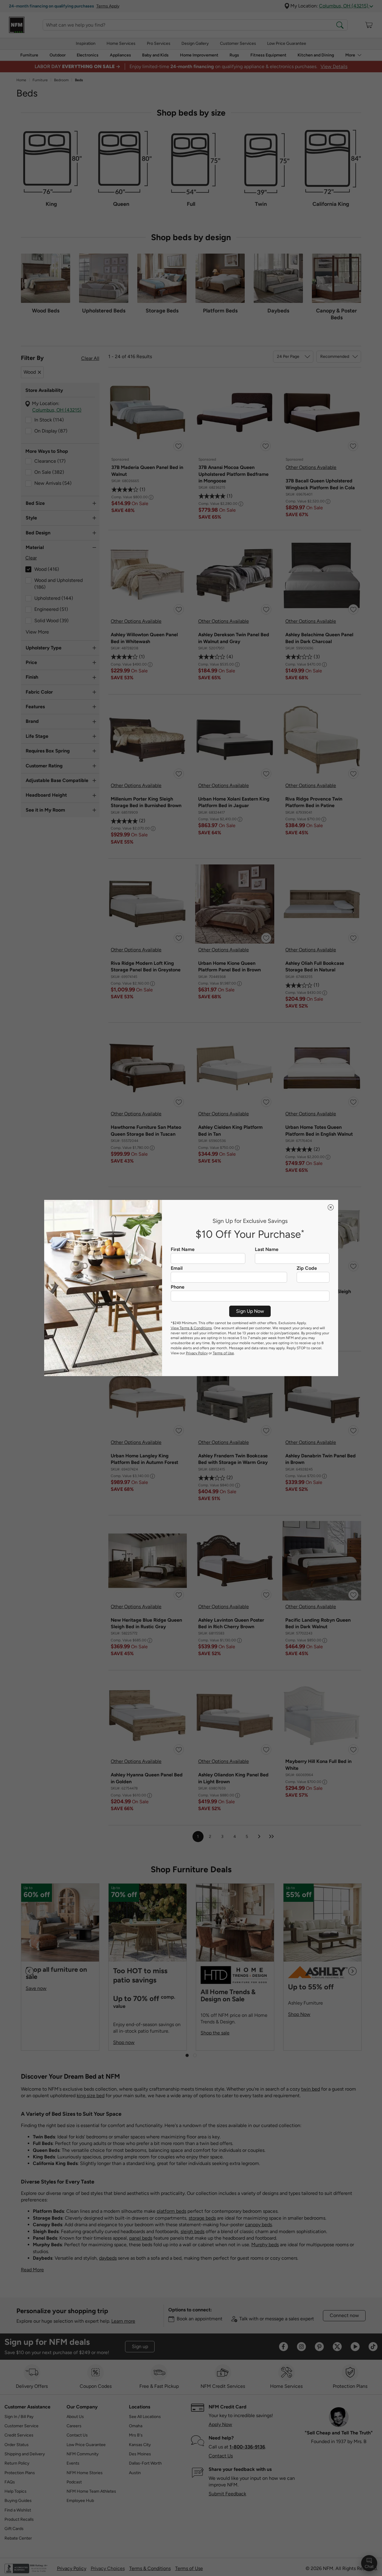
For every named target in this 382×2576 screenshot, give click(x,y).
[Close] (331, 1207)
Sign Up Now (250, 1311)
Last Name (267, 1249)
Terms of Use (223, 1353)
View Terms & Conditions (191, 1328)
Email (177, 1268)
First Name (183, 1249)
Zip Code (307, 1268)
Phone (178, 1287)
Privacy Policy (197, 1353)
